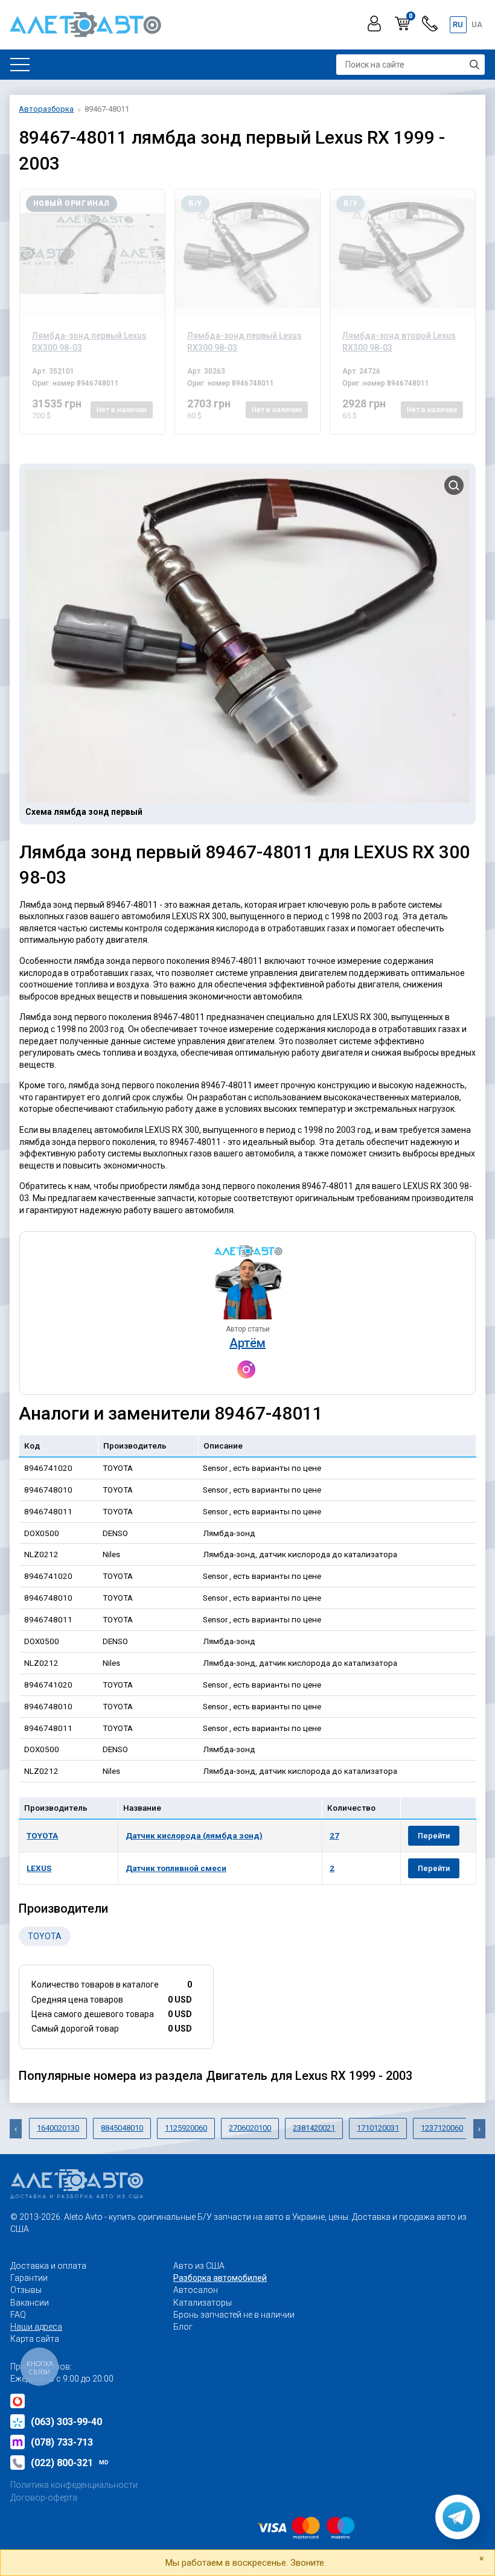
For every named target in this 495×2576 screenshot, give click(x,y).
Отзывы (26, 2290)
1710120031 (378, 2128)
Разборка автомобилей (220, 2278)
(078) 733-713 (62, 2442)
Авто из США (199, 2266)
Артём (247, 1343)
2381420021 (314, 2128)
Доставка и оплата (48, 2266)
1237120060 (442, 2128)
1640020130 (58, 2128)
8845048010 (122, 2128)
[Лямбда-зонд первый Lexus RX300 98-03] (92, 253)
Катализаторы (203, 2303)
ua (477, 24)
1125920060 (186, 2128)
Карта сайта (35, 2339)
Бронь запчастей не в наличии (234, 2315)
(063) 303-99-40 (66, 2422)
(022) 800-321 (70, 2463)
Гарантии (29, 2278)
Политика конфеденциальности (74, 2485)
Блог (183, 2327)
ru (458, 24)
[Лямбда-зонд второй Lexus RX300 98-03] (403, 253)
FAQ (18, 2315)
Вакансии (30, 2303)
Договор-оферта (44, 2498)
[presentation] (16, 2129)
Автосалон (196, 2290)
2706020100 (250, 2128)
